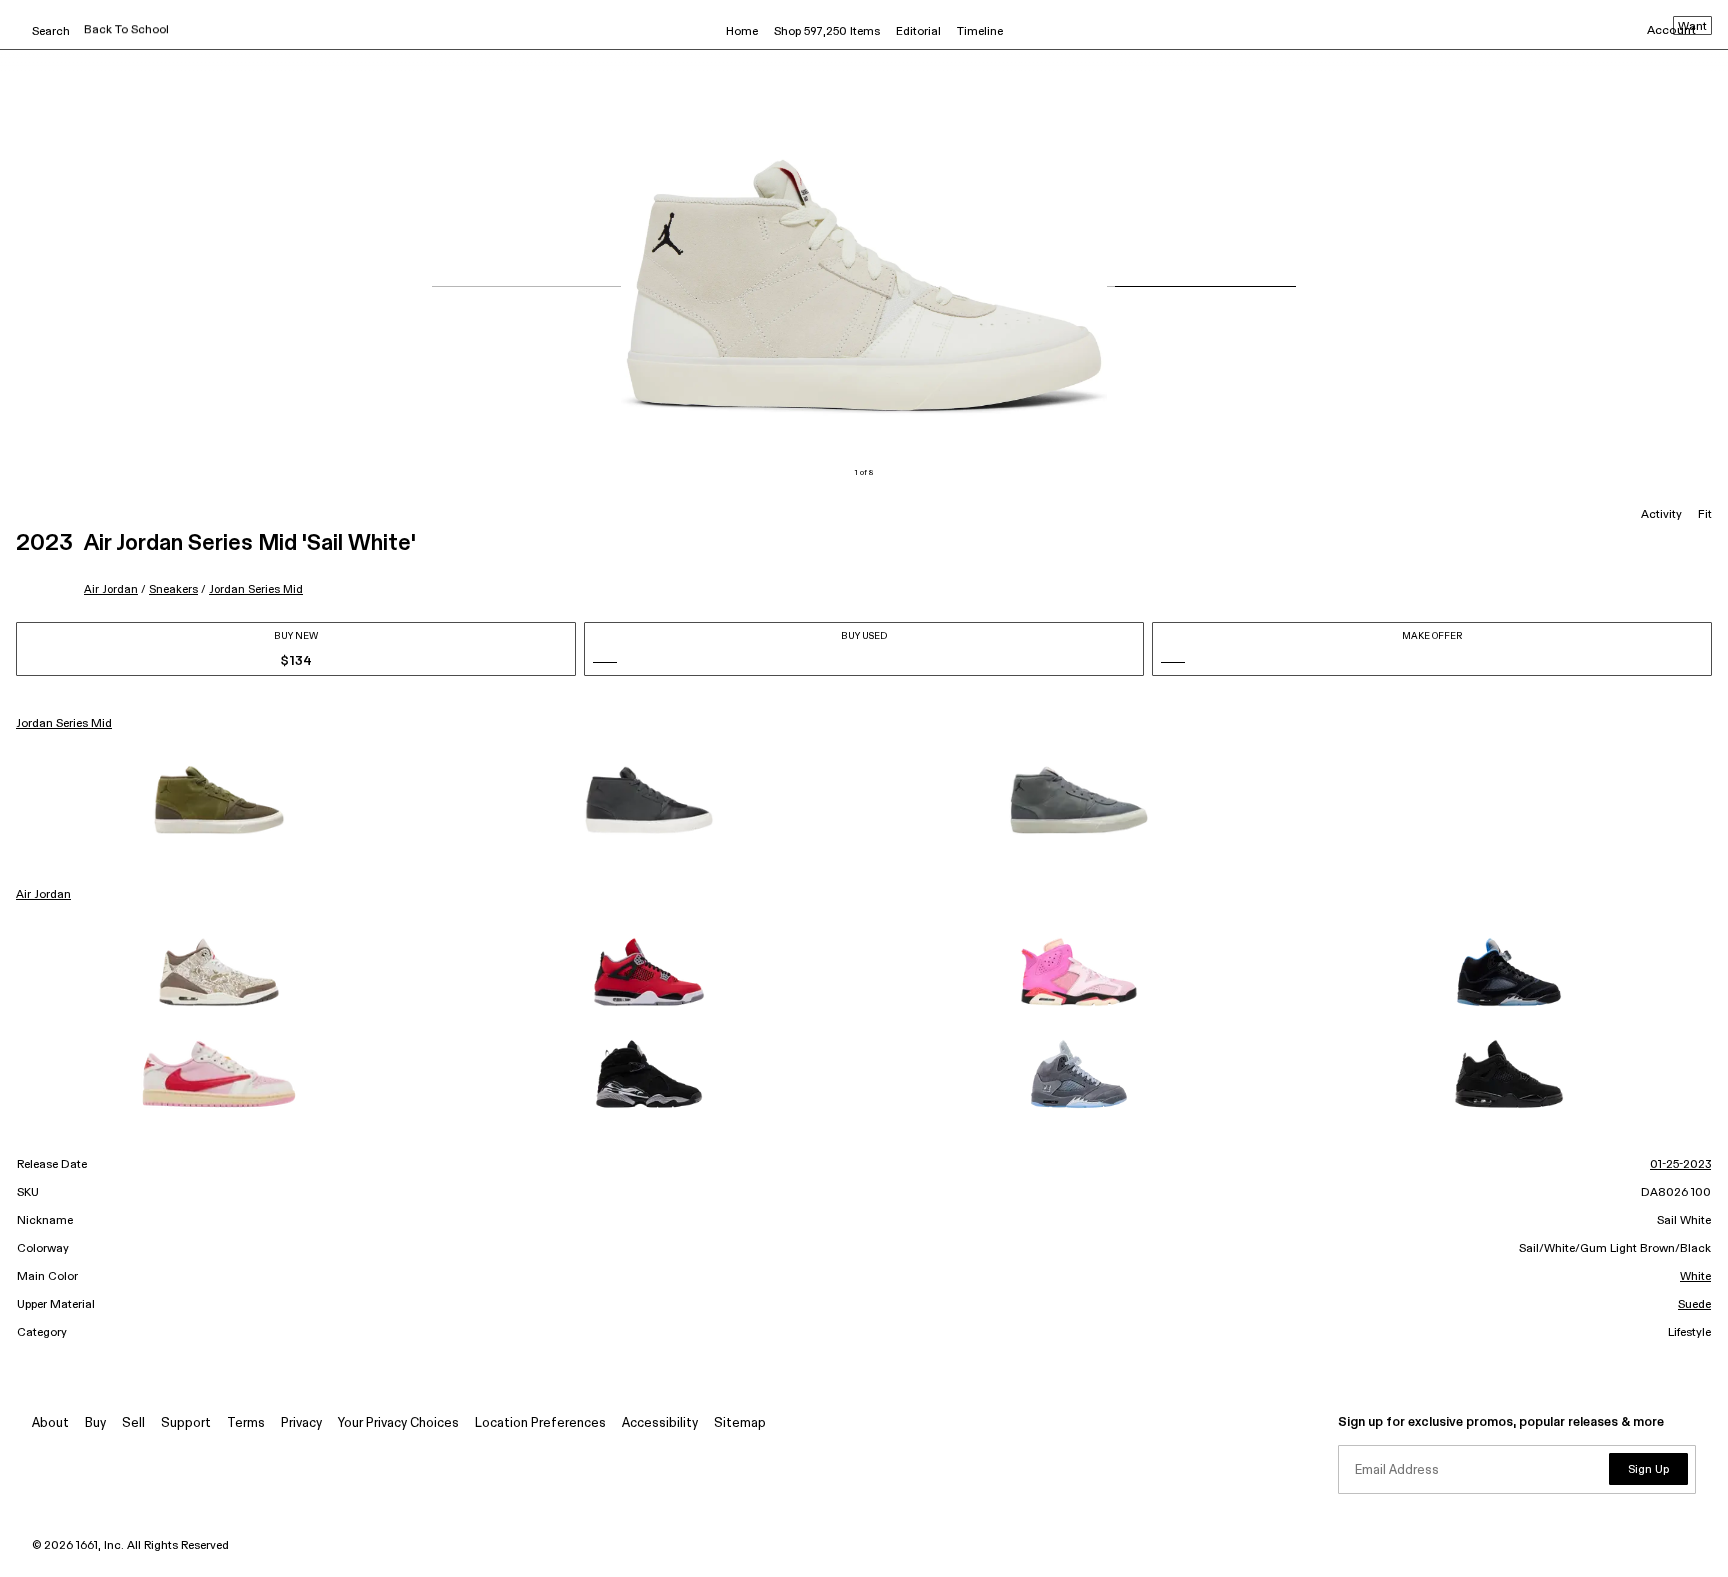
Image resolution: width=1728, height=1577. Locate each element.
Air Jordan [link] (43, 895)
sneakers (173, 589)
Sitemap (740, 1423)
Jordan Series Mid (256, 589)
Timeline (980, 32)
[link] (219, 800)
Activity (1661, 515)
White (1695, 1277)
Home (742, 32)
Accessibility (660, 1423)
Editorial (918, 32)
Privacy (301, 1423)
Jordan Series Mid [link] (64, 724)
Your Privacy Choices (398, 1423)
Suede (1694, 1305)
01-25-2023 (1680, 1165)
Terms (246, 1423)
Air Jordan (111, 589)
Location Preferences (540, 1423)
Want (1692, 27)
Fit (1705, 515)
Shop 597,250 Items (827, 32)
